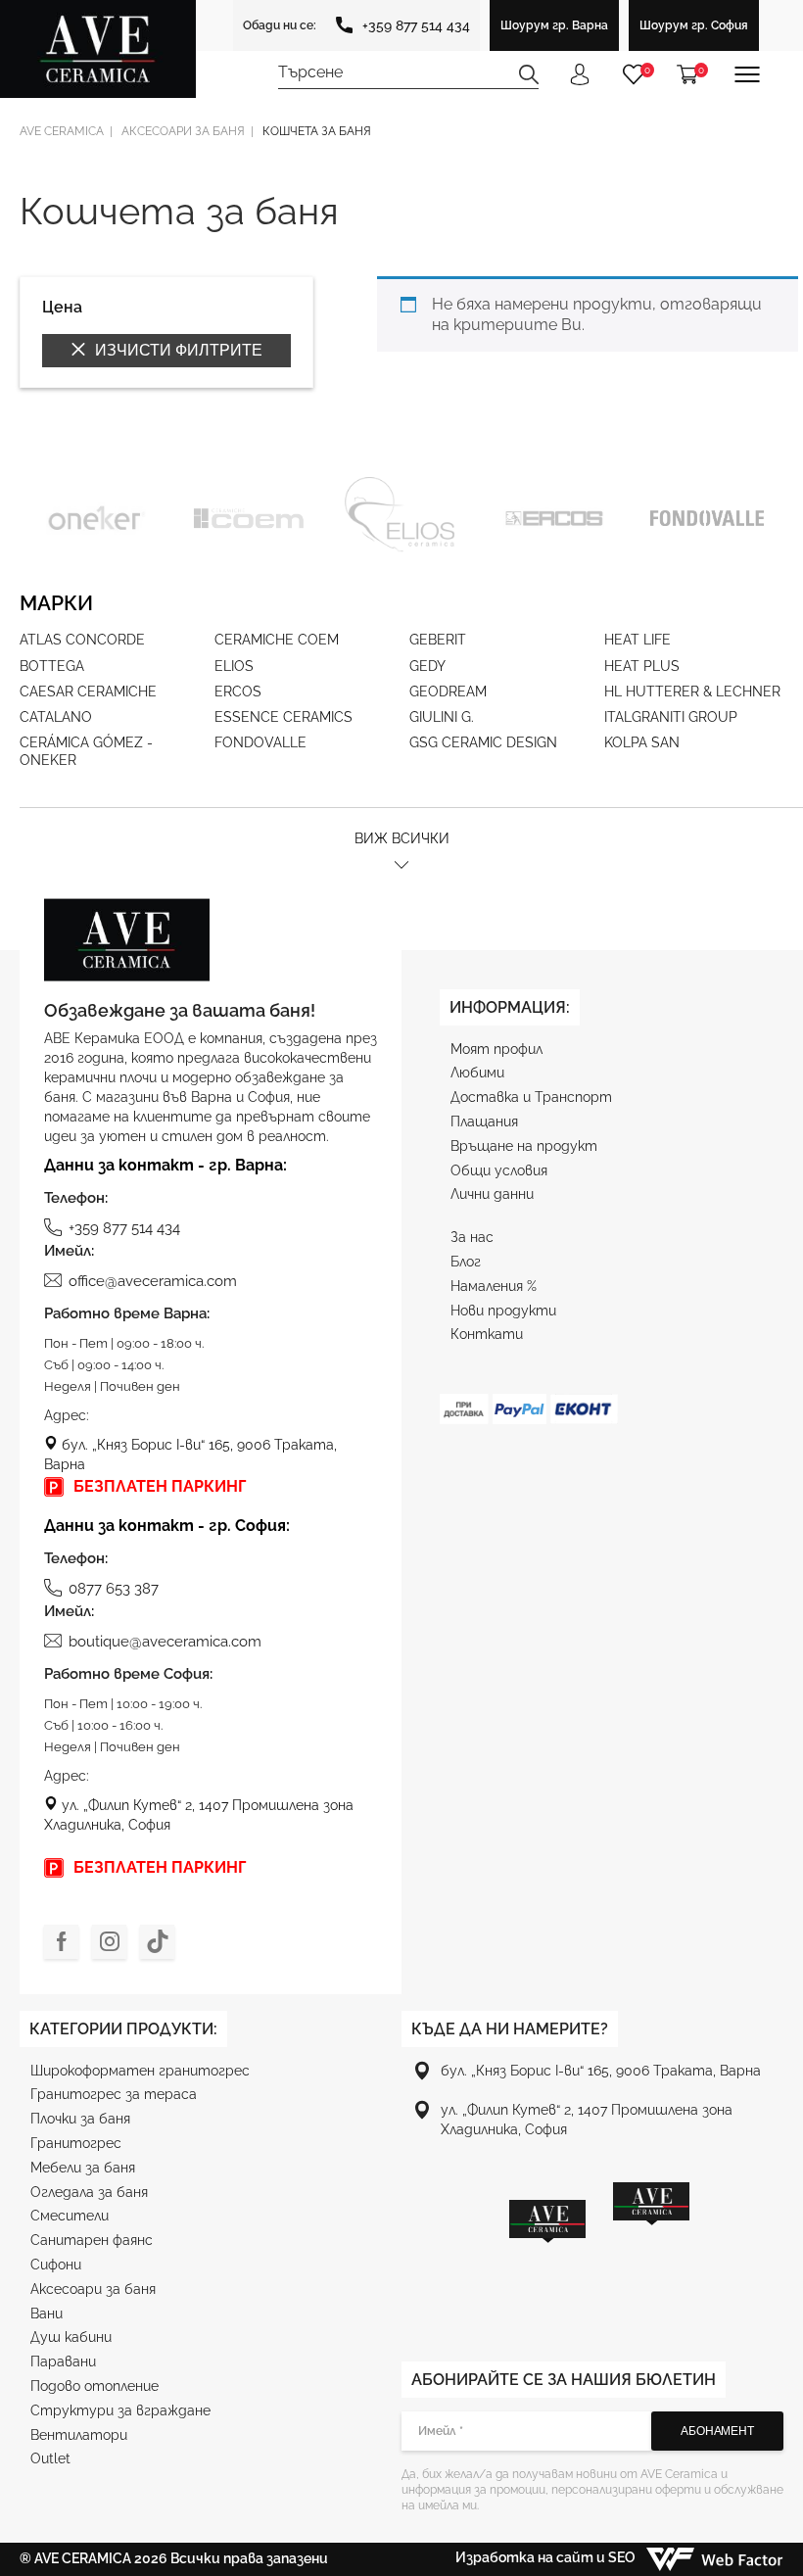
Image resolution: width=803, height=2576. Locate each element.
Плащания (484, 1121)
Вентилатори (79, 2435)
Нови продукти (503, 1311)
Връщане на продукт (524, 1146)
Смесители (70, 2216)
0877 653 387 (114, 1589)
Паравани (63, 2361)
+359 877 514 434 (416, 25)
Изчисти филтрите (177, 350)
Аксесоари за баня (93, 2289)
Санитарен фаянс (92, 2240)
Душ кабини (71, 2337)
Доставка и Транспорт (531, 1097)
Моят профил (496, 1049)
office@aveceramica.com (153, 1281)
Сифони (56, 2265)
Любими (477, 1073)
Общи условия (499, 1170)
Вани (47, 2314)
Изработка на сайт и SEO (547, 2557)
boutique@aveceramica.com (165, 1642)
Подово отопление (94, 2386)
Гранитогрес (76, 2143)
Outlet (50, 2458)
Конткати (487, 1334)
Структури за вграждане (120, 2410)
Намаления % (494, 1286)
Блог (466, 1262)
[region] (599, 2245)
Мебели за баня (83, 2168)
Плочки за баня (80, 2119)
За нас (472, 1237)
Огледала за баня (89, 2192)
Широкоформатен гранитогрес (140, 2071)
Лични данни (492, 1194)
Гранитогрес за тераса (114, 2094)
